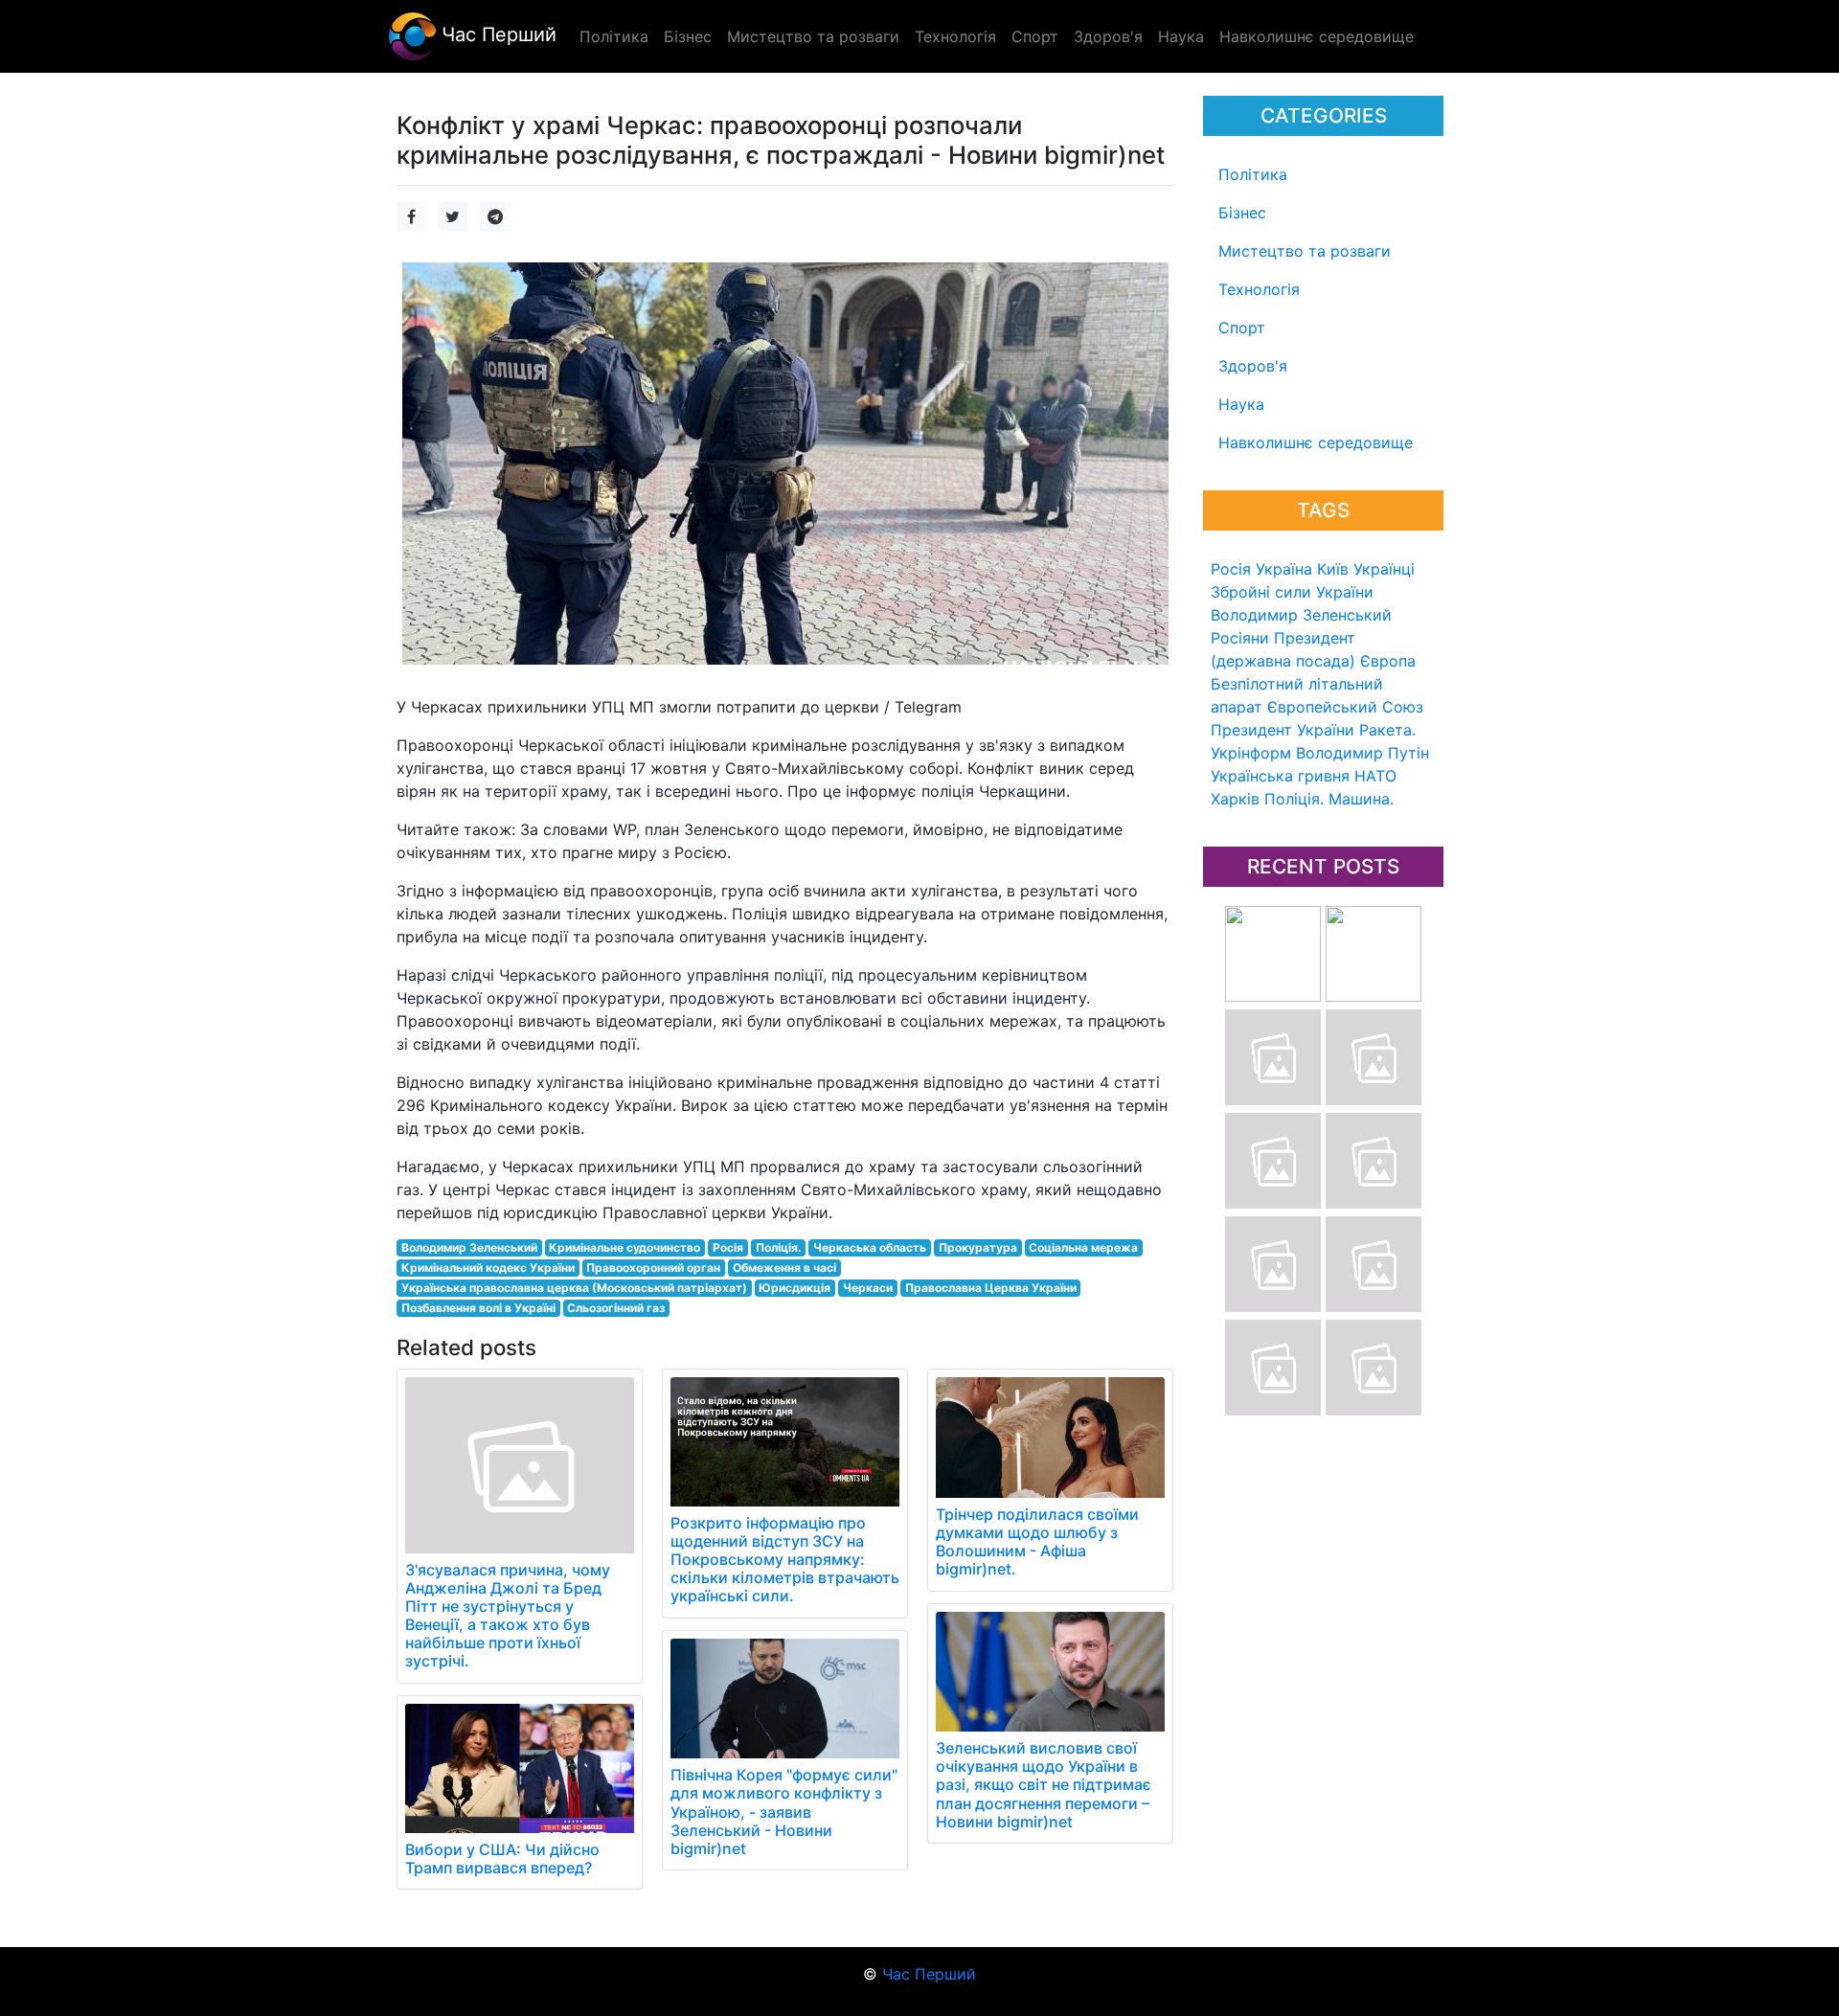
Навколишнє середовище (1316, 442)
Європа (1388, 661)
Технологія (1259, 289)
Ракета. (1387, 730)
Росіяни (1240, 638)
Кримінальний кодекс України (488, 1268)
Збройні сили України (1292, 592)
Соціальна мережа (1083, 1247)
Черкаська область (870, 1247)
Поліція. (1294, 799)
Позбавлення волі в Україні (478, 1308)
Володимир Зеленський (1301, 615)
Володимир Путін (1362, 753)
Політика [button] (614, 36)
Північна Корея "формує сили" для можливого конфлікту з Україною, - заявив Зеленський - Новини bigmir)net (784, 1812)
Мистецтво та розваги (1305, 251)
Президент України (1283, 730)
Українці (1384, 569)
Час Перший (496, 34)
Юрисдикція (795, 1288)
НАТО (1375, 776)
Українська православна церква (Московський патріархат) (574, 1288)
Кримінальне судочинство (624, 1247)
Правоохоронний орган (653, 1268)
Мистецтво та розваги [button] (813, 36)
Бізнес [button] (688, 36)
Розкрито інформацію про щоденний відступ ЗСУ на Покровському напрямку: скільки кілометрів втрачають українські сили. (785, 1560)
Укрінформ (1251, 753)
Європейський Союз (1345, 707)
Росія (1231, 569)
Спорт (1242, 328)
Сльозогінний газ (616, 1308)
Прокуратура (978, 1247)
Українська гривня (1280, 776)
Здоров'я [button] (1108, 36)
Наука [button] (1181, 36)
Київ (1333, 569)
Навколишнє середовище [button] (1317, 36)
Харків (1235, 799)
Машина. (1361, 799)
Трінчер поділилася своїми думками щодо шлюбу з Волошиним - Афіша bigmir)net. (1037, 1542)
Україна (1284, 569)
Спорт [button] (1035, 36)
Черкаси (868, 1288)
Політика (1253, 174)
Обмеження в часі (784, 1268)
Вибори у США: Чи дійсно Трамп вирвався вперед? (502, 1858)
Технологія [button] (955, 36)
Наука (1241, 404)
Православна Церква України (991, 1288)
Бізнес (1242, 213)
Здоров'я (1253, 366)
